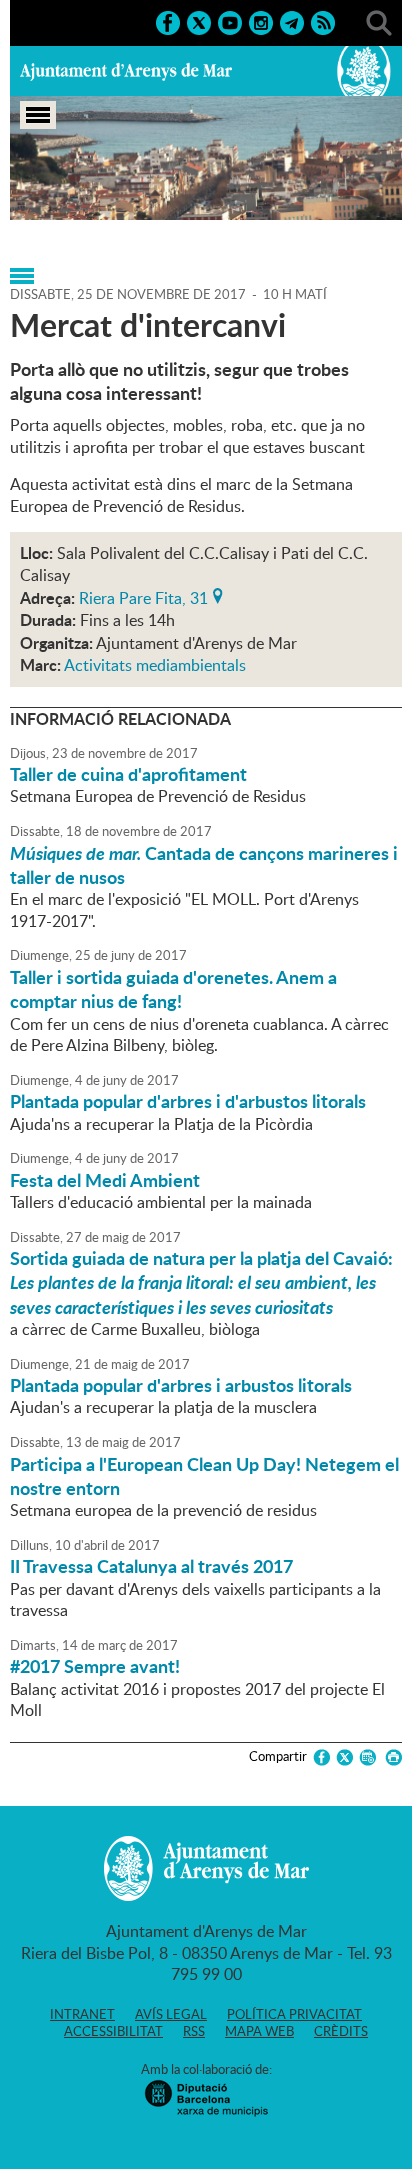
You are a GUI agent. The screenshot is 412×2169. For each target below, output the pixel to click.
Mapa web (259, 2031)
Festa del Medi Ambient (105, 1180)
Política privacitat (294, 2014)
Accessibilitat (113, 2031)
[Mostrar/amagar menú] (38, 115)
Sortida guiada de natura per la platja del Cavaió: (201, 1282)
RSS (194, 2031)
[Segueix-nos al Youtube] (230, 21)
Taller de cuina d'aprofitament (128, 774)
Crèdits (341, 2031)
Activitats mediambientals (155, 665)
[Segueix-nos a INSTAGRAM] (261, 21)
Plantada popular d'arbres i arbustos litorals (181, 1385)
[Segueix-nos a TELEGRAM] (292, 21)
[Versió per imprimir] (390, 1757)
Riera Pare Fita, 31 (143, 596)
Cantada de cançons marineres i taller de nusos (204, 865)
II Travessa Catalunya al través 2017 (151, 1566)
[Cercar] (379, 21)
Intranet (82, 2014)
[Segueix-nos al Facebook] (168, 21)
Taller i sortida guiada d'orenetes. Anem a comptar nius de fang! (173, 989)
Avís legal (171, 2014)
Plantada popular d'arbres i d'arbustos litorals (188, 1101)
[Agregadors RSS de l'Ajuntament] (323, 21)
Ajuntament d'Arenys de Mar (126, 71)
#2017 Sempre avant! (95, 1666)
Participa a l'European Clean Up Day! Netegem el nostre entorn (204, 1476)
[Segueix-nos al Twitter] (199, 21)
